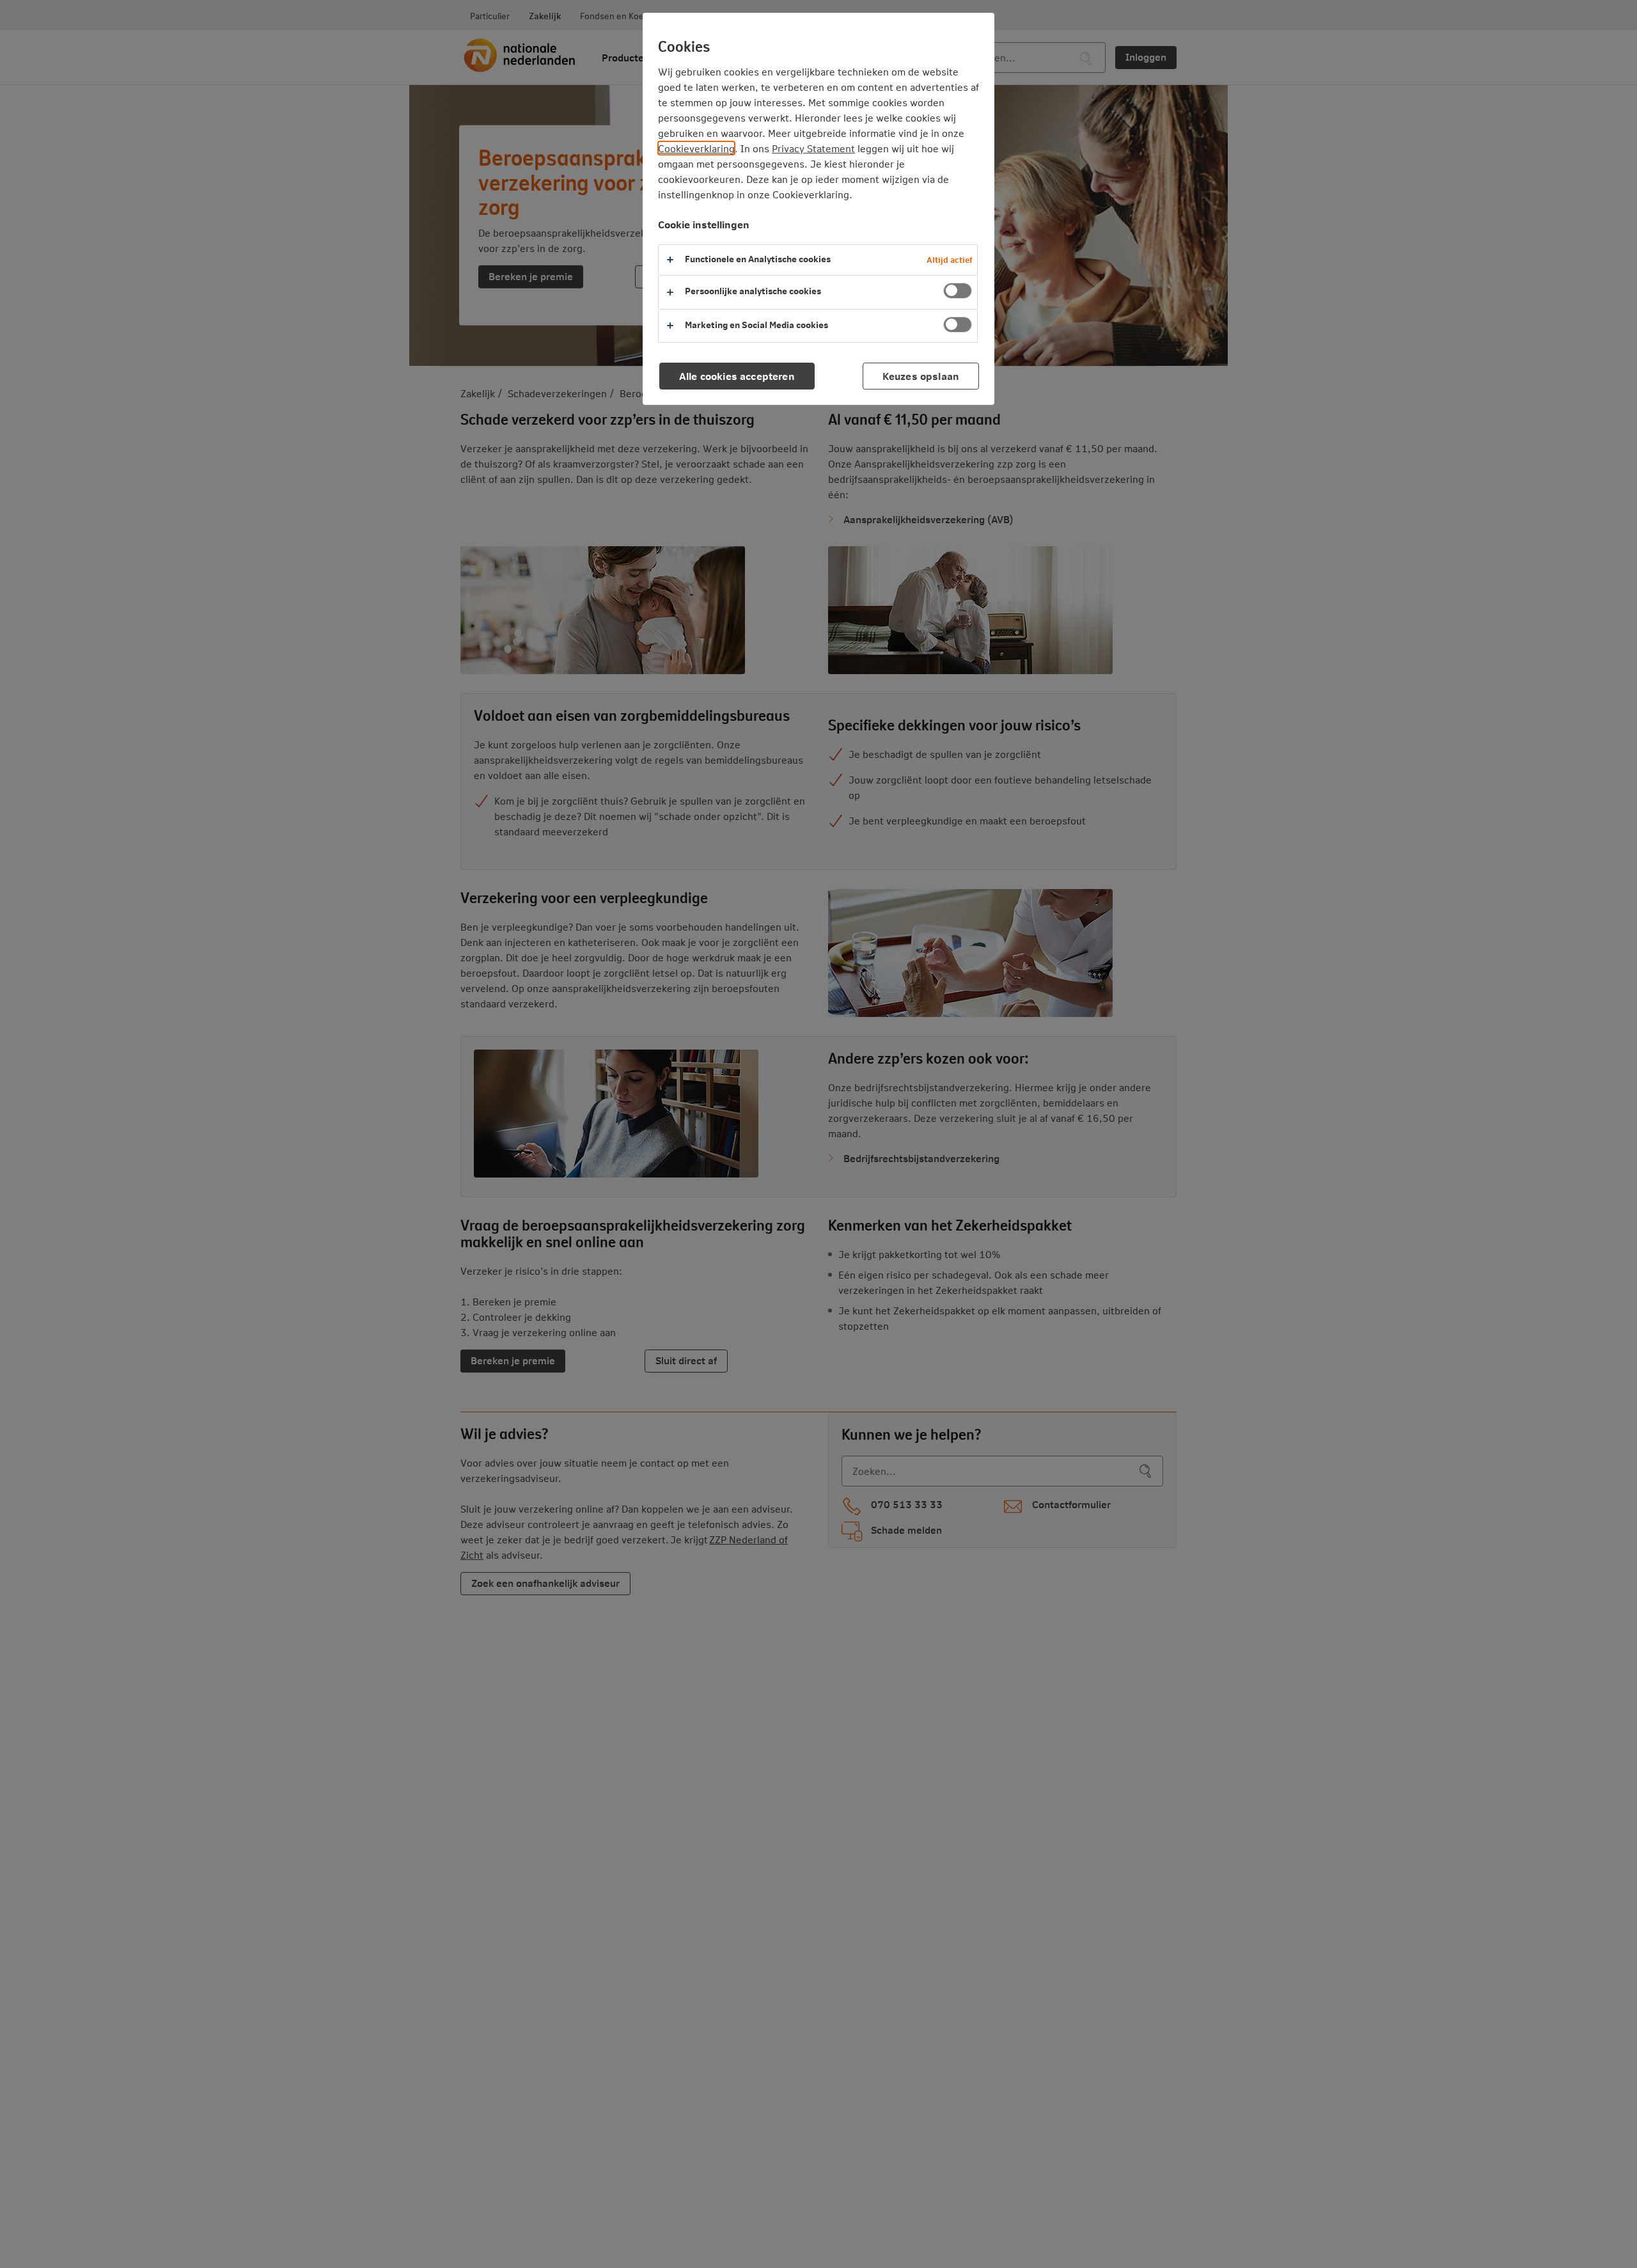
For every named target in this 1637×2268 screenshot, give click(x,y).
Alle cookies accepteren (737, 376)
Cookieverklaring (696, 148)
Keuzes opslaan (921, 376)
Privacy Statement (813, 148)
